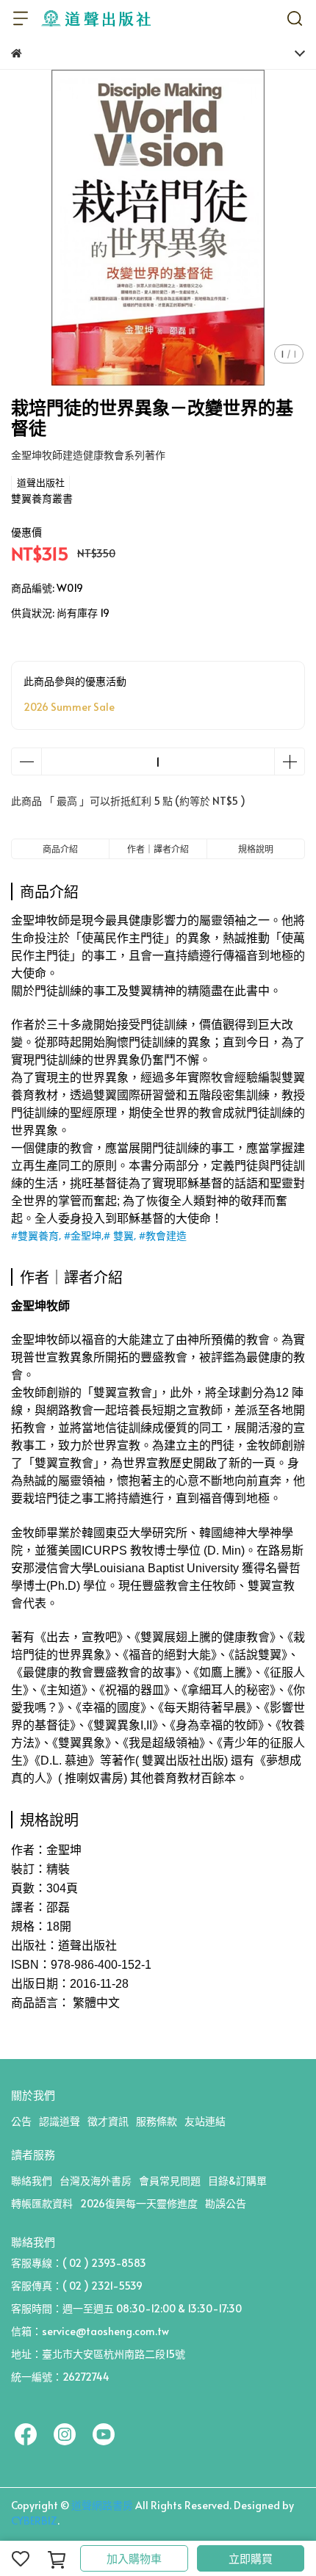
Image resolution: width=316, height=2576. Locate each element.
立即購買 (251, 2558)
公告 (21, 2121)
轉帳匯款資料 (42, 2203)
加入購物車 (134, 2558)
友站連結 (205, 2121)
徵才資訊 (108, 2121)
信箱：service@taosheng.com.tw (90, 2331)
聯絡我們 (32, 2181)
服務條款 (157, 2121)
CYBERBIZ (34, 2521)
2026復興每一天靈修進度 (139, 2203)
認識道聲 (60, 2121)
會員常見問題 (170, 2181)
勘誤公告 (226, 2203)
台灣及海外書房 (96, 2181)
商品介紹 (60, 849)
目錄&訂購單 (237, 2181)
